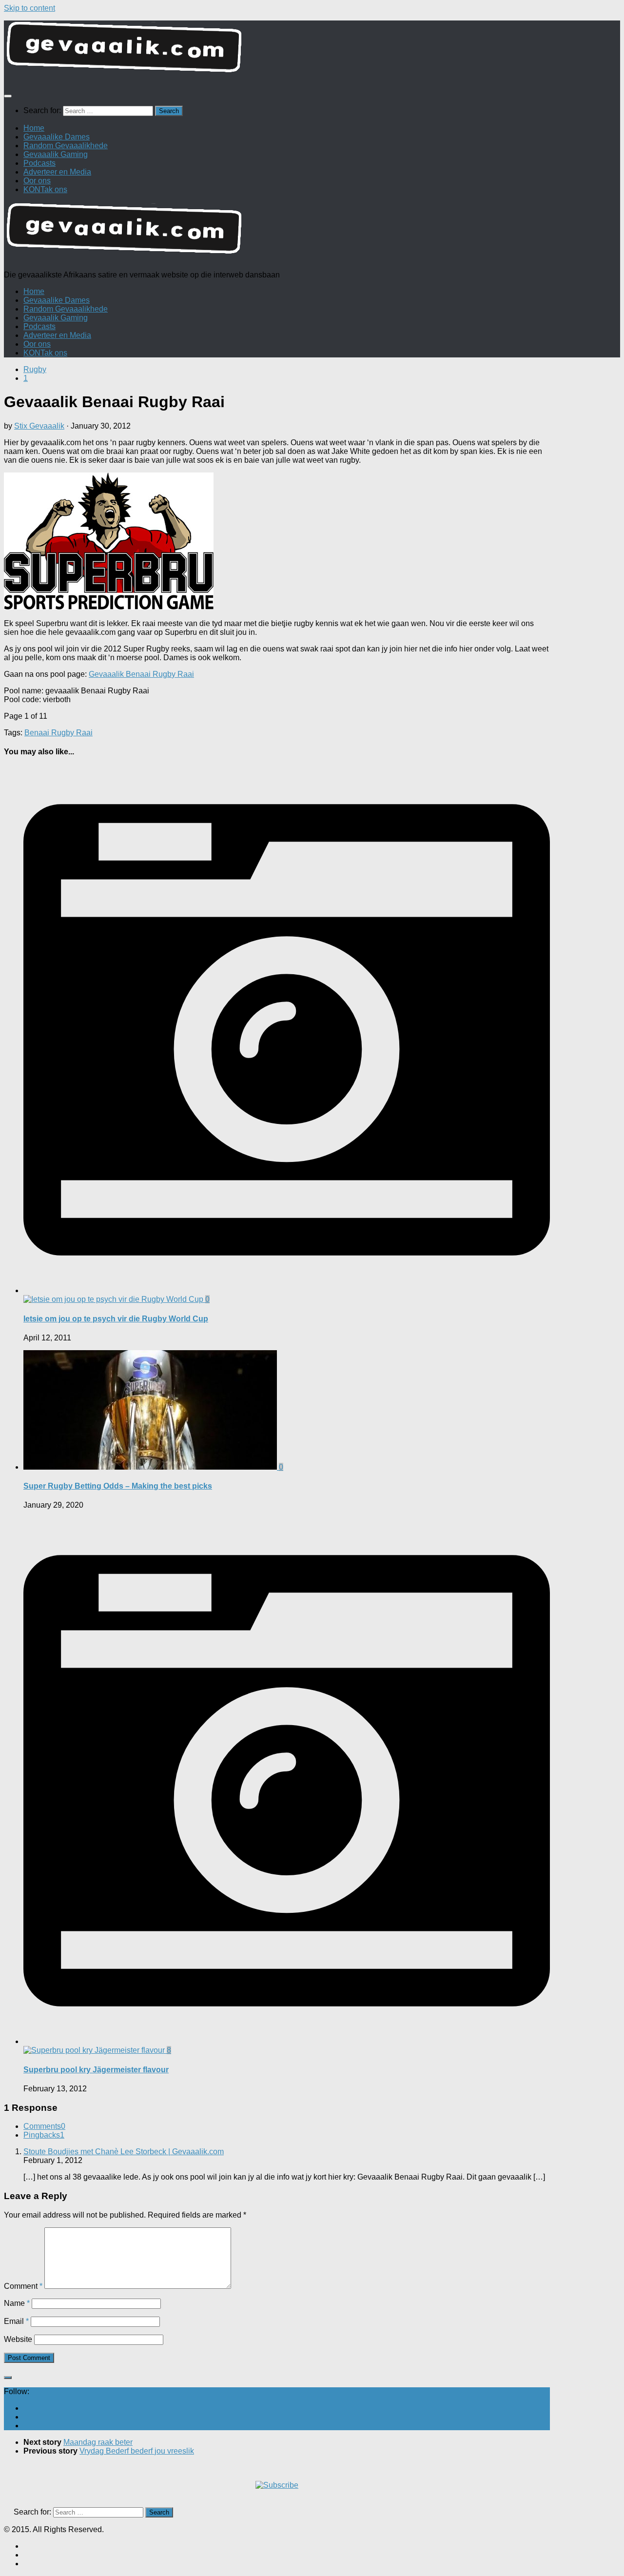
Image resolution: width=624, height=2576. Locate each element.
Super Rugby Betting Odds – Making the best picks (118, 1486)
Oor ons (37, 181)
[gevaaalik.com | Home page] (312, 51)
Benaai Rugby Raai (58, 733)
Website (18, 2339)
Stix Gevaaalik (39, 426)
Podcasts (39, 163)
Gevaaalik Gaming (56, 154)
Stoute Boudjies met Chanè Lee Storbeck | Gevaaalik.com (124, 2152)
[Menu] (8, 96)
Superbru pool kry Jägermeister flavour (96, 2070)
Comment (23, 2286)
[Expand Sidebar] (8, 2378)
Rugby (35, 369)
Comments (44, 2126)
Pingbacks (44, 2135)
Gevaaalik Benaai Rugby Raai (141, 674)
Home (34, 128)
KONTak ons (45, 189)
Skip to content (29, 8)
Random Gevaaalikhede (66, 146)
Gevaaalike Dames (57, 137)
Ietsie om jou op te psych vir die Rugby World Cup (116, 1319)
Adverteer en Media (57, 172)
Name (17, 2303)
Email (16, 2321)
